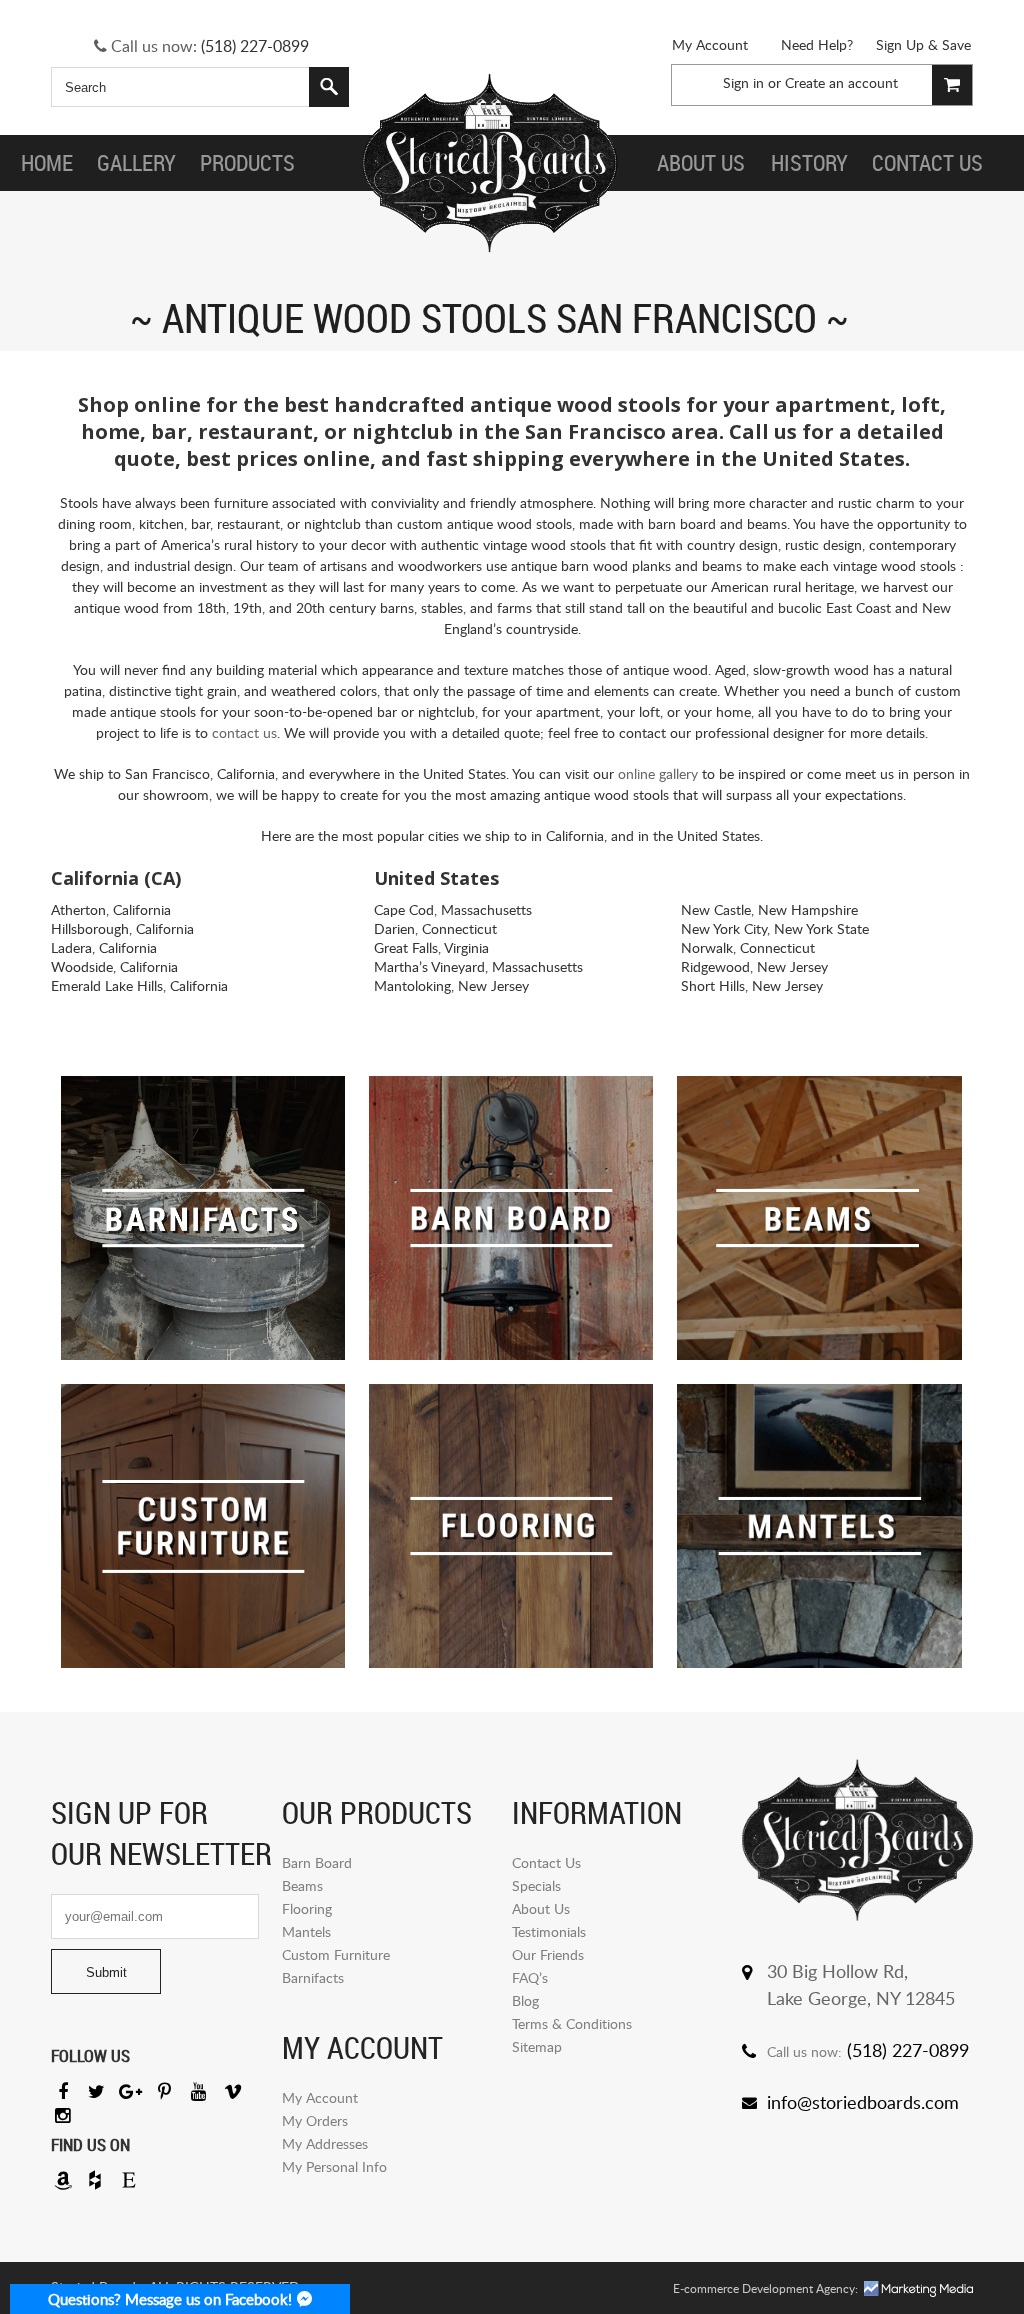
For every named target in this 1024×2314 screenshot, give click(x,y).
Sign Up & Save (923, 44)
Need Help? (817, 44)
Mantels (306, 1931)
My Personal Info (334, 2166)
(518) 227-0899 (255, 46)
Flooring (307, 1908)
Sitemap (537, 2046)
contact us (244, 732)
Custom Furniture (336, 1954)
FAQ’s (530, 1977)
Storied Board (490, 163)
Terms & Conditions (572, 2023)
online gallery (658, 773)
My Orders (315, 2120)
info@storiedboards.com (863, 2102)
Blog (525, 2000)
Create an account (841, 82)
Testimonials (549, 1931)
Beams (302, 1885)
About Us (541, 1908)
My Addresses (325, 2143)
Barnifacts (313, 1977)
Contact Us (546, 1862)
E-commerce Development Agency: (765, 2288)
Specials (536, 1885)
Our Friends (548, 1954)
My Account (710, 44)
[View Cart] (952, 85)
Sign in (743, 82)
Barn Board (317, 1862)
